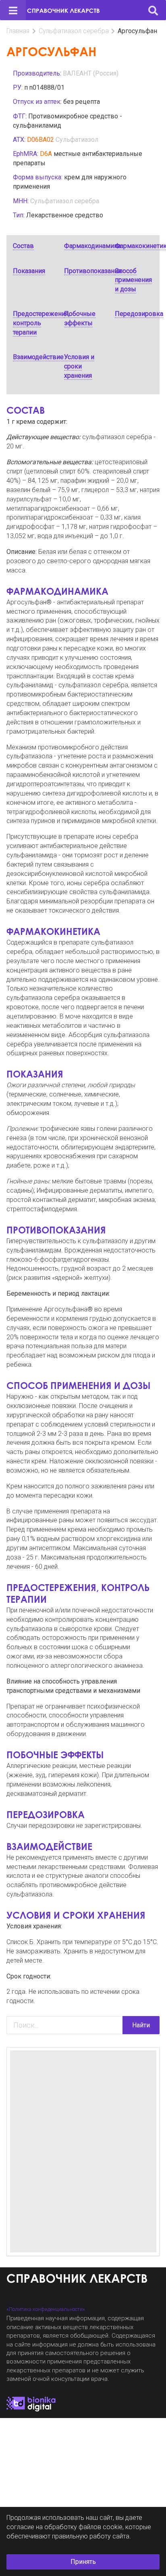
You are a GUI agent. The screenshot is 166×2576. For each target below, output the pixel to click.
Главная (18, 31)
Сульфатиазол (77, 140)
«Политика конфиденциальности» (46, 2309)
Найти (141, 2025)
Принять (83, 2562)
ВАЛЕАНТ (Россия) (91, 73)
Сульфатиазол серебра (74, 31)
